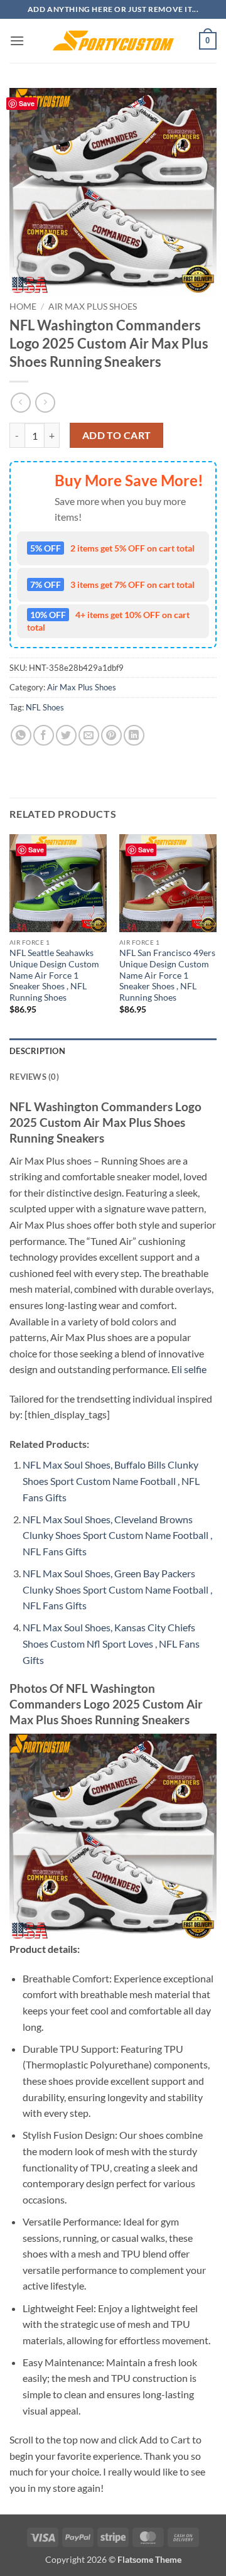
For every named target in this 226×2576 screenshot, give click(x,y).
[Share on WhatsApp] (21, 735)
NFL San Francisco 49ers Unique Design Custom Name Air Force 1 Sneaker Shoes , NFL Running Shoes (167, 975)
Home (23, 307)
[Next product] (20, 402)
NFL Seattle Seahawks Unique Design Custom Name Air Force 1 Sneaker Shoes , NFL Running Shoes (54, 975)
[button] (17, 41)
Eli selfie (189, 1369)
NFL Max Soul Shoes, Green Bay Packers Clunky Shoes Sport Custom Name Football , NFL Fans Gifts (117, 1589)
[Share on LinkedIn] (134, 735)
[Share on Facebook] (44, 735)
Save (27, 103)
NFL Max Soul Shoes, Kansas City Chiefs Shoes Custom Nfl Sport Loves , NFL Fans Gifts (111, 1643)
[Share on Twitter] (66, 735)
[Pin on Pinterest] (111, 735)
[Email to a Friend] (89, 735)
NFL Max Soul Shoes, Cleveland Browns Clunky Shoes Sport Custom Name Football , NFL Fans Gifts (117, 1535)
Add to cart (117, 435)
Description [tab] (37, 1051)
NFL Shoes (45, 707)
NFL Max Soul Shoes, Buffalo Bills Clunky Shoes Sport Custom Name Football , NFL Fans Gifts (111, 1481)
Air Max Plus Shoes (93, 307)
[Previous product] (45, 402)
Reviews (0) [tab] (34, 1077)
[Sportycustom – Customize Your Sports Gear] (113, 41)
